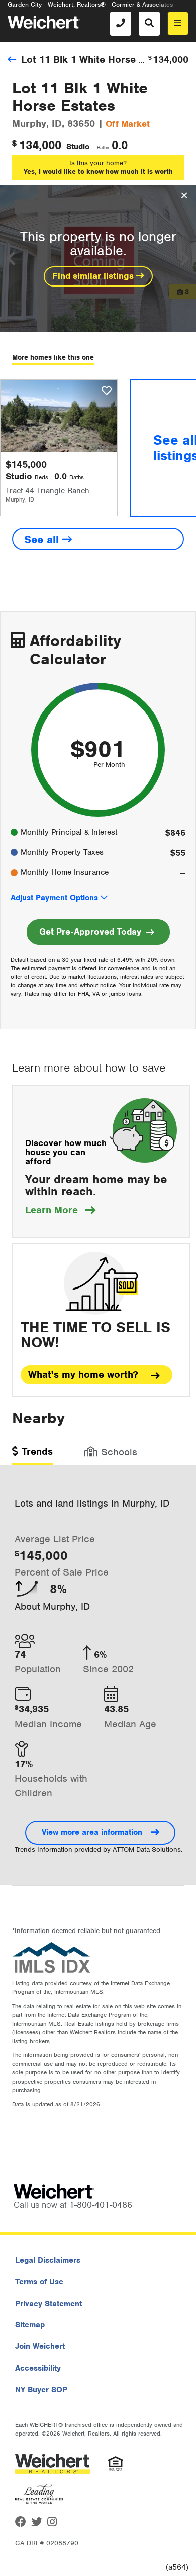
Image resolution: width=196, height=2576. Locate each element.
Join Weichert (40, 2346)
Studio (78, 147)
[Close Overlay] (184, 196)
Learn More (60, 1210)
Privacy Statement (48, 2304)
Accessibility (38, 2368)
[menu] (178, 23)
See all (43, 540)
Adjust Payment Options (54, 898)
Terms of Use (39, 2282)
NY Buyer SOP (41, 2390)
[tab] (32, 1455)
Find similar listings (94, 276)
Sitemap (30, 2325)
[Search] (149, 24)
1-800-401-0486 (101, 2205)
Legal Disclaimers (48, 2260)
